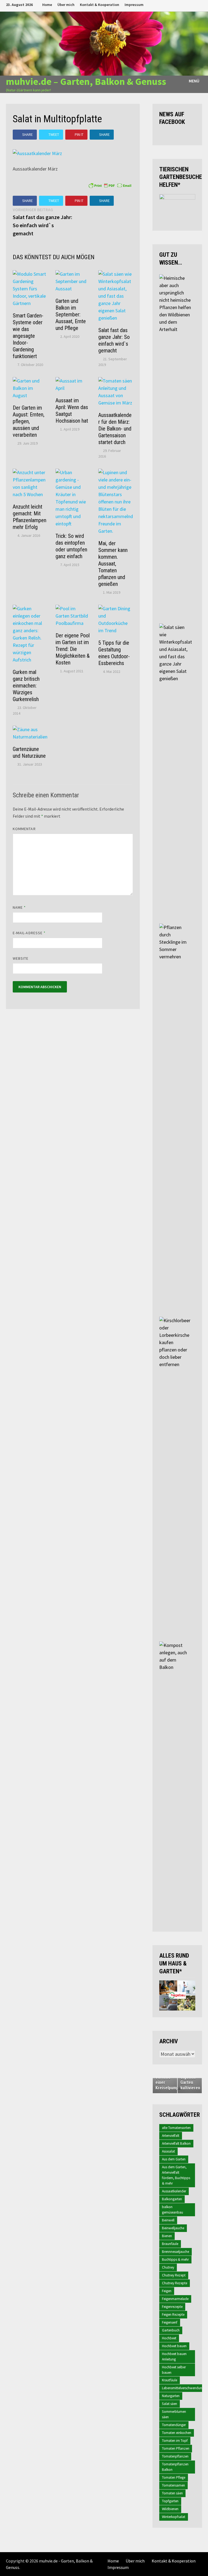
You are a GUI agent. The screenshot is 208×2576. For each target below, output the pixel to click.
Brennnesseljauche (175, 2252)
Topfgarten (170, 2501)
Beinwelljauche (173, 2228)
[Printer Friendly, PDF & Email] (110, 185)
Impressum (134, 5)
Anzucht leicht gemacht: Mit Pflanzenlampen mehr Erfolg (30, 517)
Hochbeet (169, 2338)
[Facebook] (173, 4)
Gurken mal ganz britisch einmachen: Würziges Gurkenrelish (26, 686)
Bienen (167, 2236)
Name (19, 907)
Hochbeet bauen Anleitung (174, 2357)
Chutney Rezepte (175, 2283)
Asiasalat (168, 2151)
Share (27, 134)
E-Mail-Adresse (29, 933)
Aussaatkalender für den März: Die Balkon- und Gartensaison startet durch (115, 429)
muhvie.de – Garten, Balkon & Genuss (86, 81)
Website (21, 958)
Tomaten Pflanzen (176, 2448)
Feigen (167, 2291)
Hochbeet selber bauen (174, 2370)
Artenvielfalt (171, 2136)
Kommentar (24, 829)
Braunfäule (170, 2244)
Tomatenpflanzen (175, 2456)
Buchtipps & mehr (175, 2259)
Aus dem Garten (174, 2159)
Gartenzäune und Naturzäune (29, 752)
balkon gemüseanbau (173, 2210)
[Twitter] (186, 4)
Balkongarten (172, 2199)
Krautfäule (170, 2380)
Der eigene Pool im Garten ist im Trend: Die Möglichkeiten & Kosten (73, 649)
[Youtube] (179, 4)
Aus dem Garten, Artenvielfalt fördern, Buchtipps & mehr (176, 2175)
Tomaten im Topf (175, 2441)
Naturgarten (171, 2396)
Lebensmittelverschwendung (183, 2388)
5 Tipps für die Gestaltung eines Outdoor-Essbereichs (114, 653)
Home (47, 5)
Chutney (168, 2267)
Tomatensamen (173, 2485)
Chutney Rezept (174, 2275)
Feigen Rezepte (173, 2315)
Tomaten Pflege (174, 2477)
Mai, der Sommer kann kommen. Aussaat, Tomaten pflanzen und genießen (113, 564)
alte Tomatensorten (176, 2128)
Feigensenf (170, 2322)
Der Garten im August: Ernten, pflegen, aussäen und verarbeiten (29, 421)
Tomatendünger (174, 2425)
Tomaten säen (172, 2493)
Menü (194, 81)
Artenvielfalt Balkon (176, 2143)
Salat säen (170, 2404)
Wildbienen (170, 2509)
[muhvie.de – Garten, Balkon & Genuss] (104, 43)
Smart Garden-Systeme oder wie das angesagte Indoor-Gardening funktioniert (28, 336)
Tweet (54, 134)
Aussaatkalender (174, 2191)
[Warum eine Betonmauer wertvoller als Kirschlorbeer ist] (175, 1320)
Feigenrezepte (172, 2307)
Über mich (66, 5)
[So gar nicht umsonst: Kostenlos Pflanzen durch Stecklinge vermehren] (175, 927)
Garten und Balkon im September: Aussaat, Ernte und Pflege (71, 314)
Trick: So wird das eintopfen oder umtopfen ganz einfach (71, 546)
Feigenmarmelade (175, 2299)
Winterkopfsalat (174, 2517)
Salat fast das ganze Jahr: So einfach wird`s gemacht (114, 340)
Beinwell (168, 2220)
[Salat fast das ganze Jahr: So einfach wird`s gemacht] (175, 627)
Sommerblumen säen (174, 2414)
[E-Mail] (199, 4)
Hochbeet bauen (174, 2346)
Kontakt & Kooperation (100, 5)
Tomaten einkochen (177, 2433)
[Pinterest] (193, 4)
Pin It (79, 134)
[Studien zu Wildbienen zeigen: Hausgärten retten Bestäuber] (175, 278)
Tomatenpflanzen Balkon (175, 2467)
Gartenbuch (171, 2330)
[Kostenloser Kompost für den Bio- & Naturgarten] (175, 1645)
